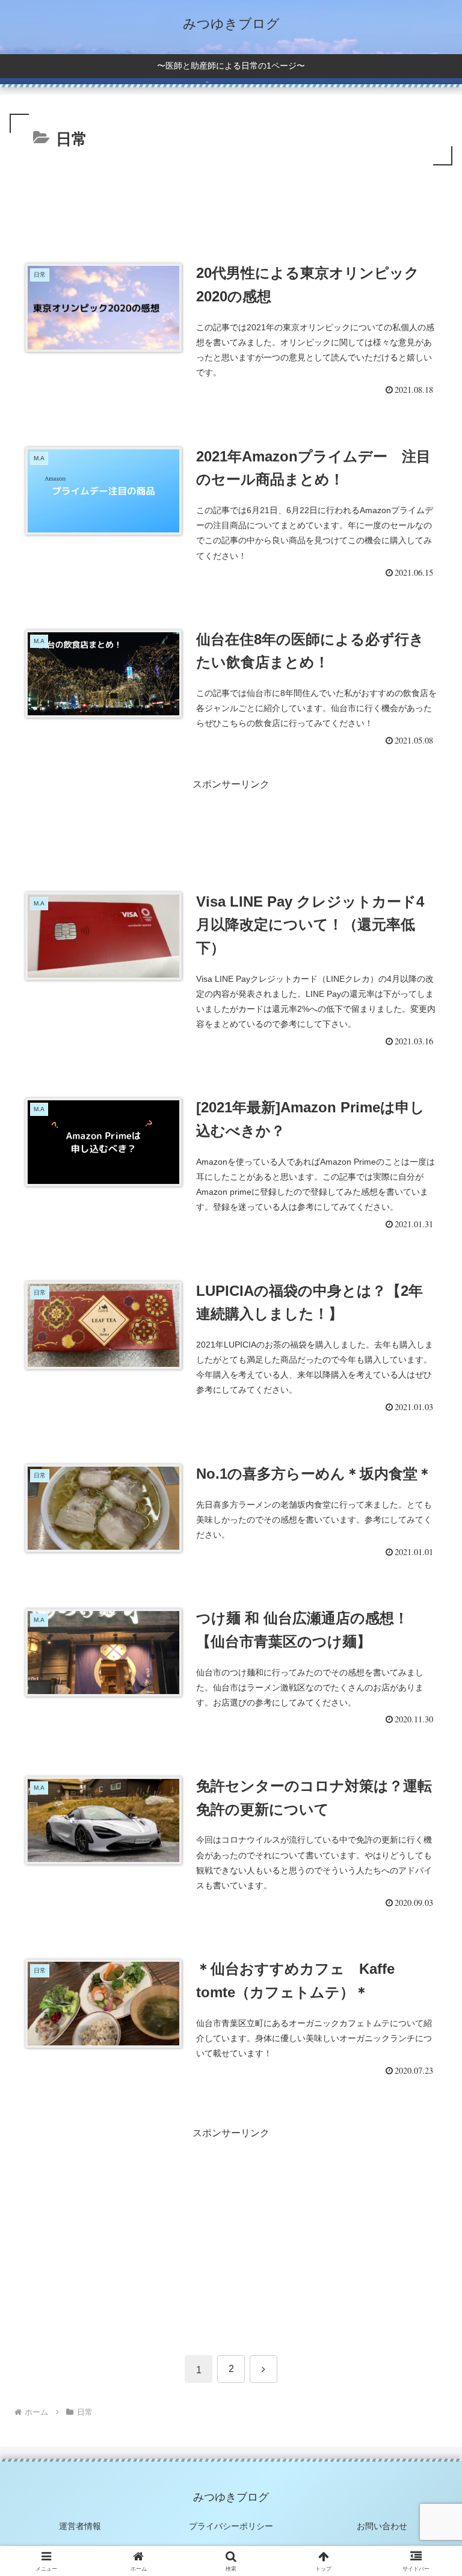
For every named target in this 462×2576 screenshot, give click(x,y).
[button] (427, 1865)
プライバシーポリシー (231, 2526)
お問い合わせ (382, 2526)
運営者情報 (80, 2526)
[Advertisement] (231, 202)
